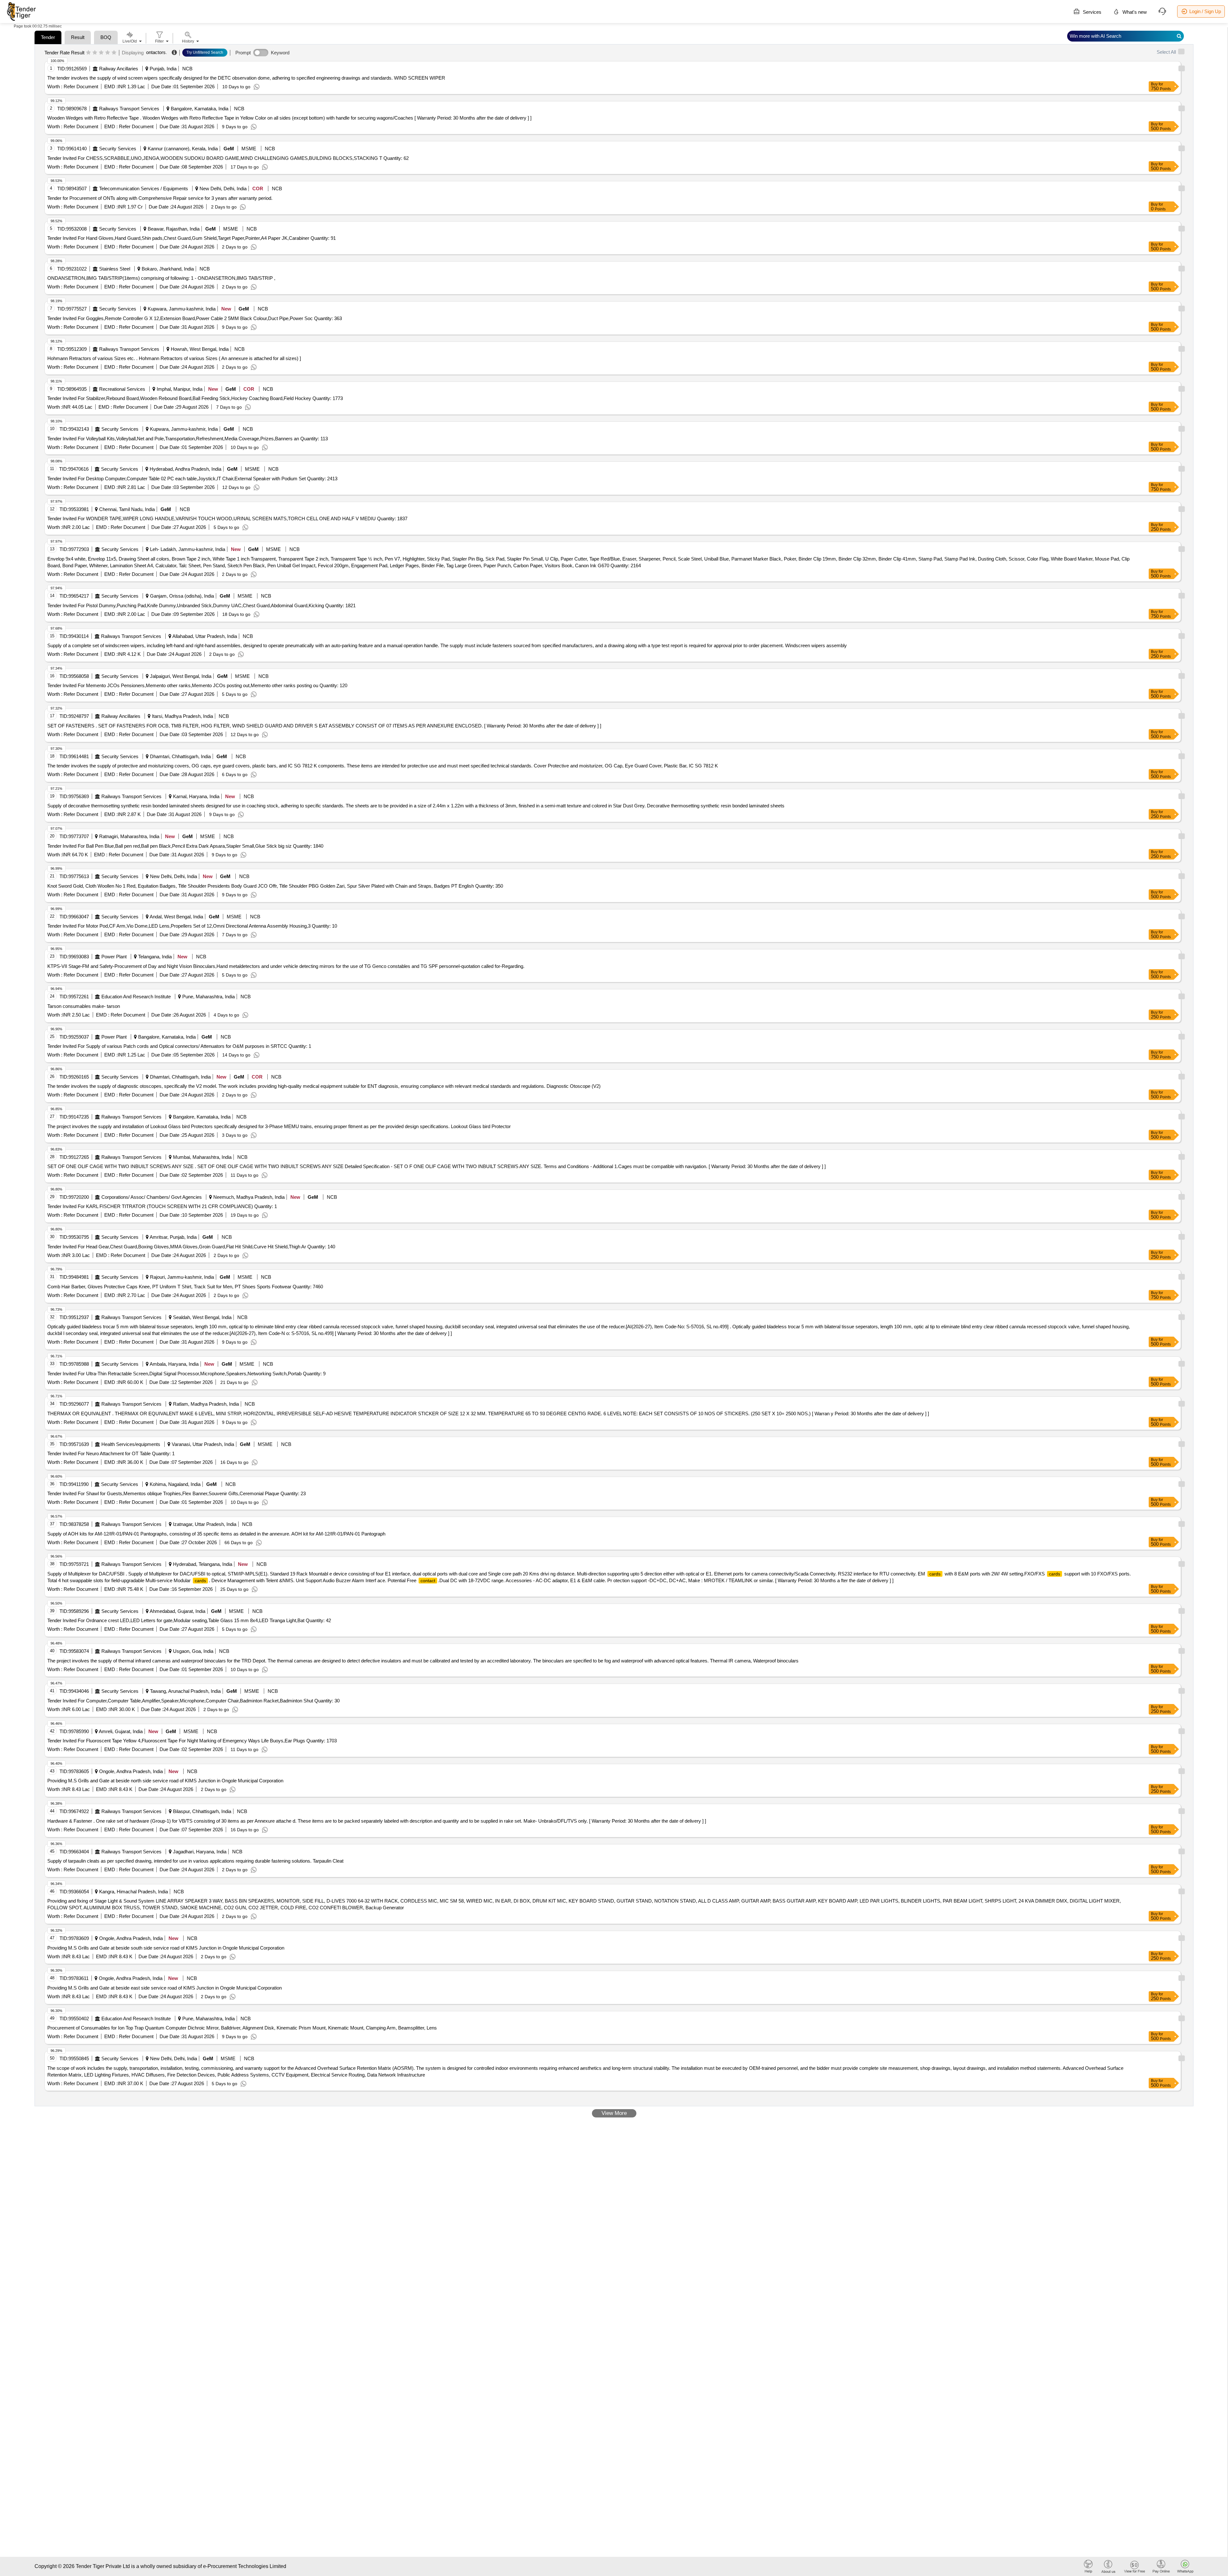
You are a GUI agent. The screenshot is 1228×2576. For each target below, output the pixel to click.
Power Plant (114, 957)
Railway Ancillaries (119, 69)
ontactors (156, 52)
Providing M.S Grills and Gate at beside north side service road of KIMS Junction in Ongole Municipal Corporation (165, 1781)
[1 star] (88, 53)
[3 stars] (101, 53)
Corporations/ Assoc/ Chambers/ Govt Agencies (152, 1197)
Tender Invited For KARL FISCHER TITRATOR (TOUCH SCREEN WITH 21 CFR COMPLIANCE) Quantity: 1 (162, 1206)
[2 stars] (95, 53)
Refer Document (80, 86)
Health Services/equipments (131, 1444)
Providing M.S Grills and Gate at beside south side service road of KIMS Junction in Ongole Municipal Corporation (166, 1948)
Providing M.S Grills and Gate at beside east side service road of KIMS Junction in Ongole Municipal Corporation (165, 1988)
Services (1091, 12)
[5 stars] (114, 53)
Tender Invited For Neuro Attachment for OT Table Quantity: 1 (111, 1453)
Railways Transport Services (129, 109)
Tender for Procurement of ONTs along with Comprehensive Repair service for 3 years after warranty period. (160, 198)
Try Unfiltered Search (205, 52)
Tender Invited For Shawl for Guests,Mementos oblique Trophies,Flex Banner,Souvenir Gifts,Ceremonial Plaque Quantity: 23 (177, 1493)
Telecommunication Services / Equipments (144, 188)
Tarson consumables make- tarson (84, 1006)
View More (614, 2113)
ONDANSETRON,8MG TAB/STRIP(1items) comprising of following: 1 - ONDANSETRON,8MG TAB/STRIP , (161, 278)
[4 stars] (108, 53)
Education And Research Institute (136, 997)
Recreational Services (122, 389)
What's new (1134, 12)
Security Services (118, 149)
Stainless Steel (115, 269)
